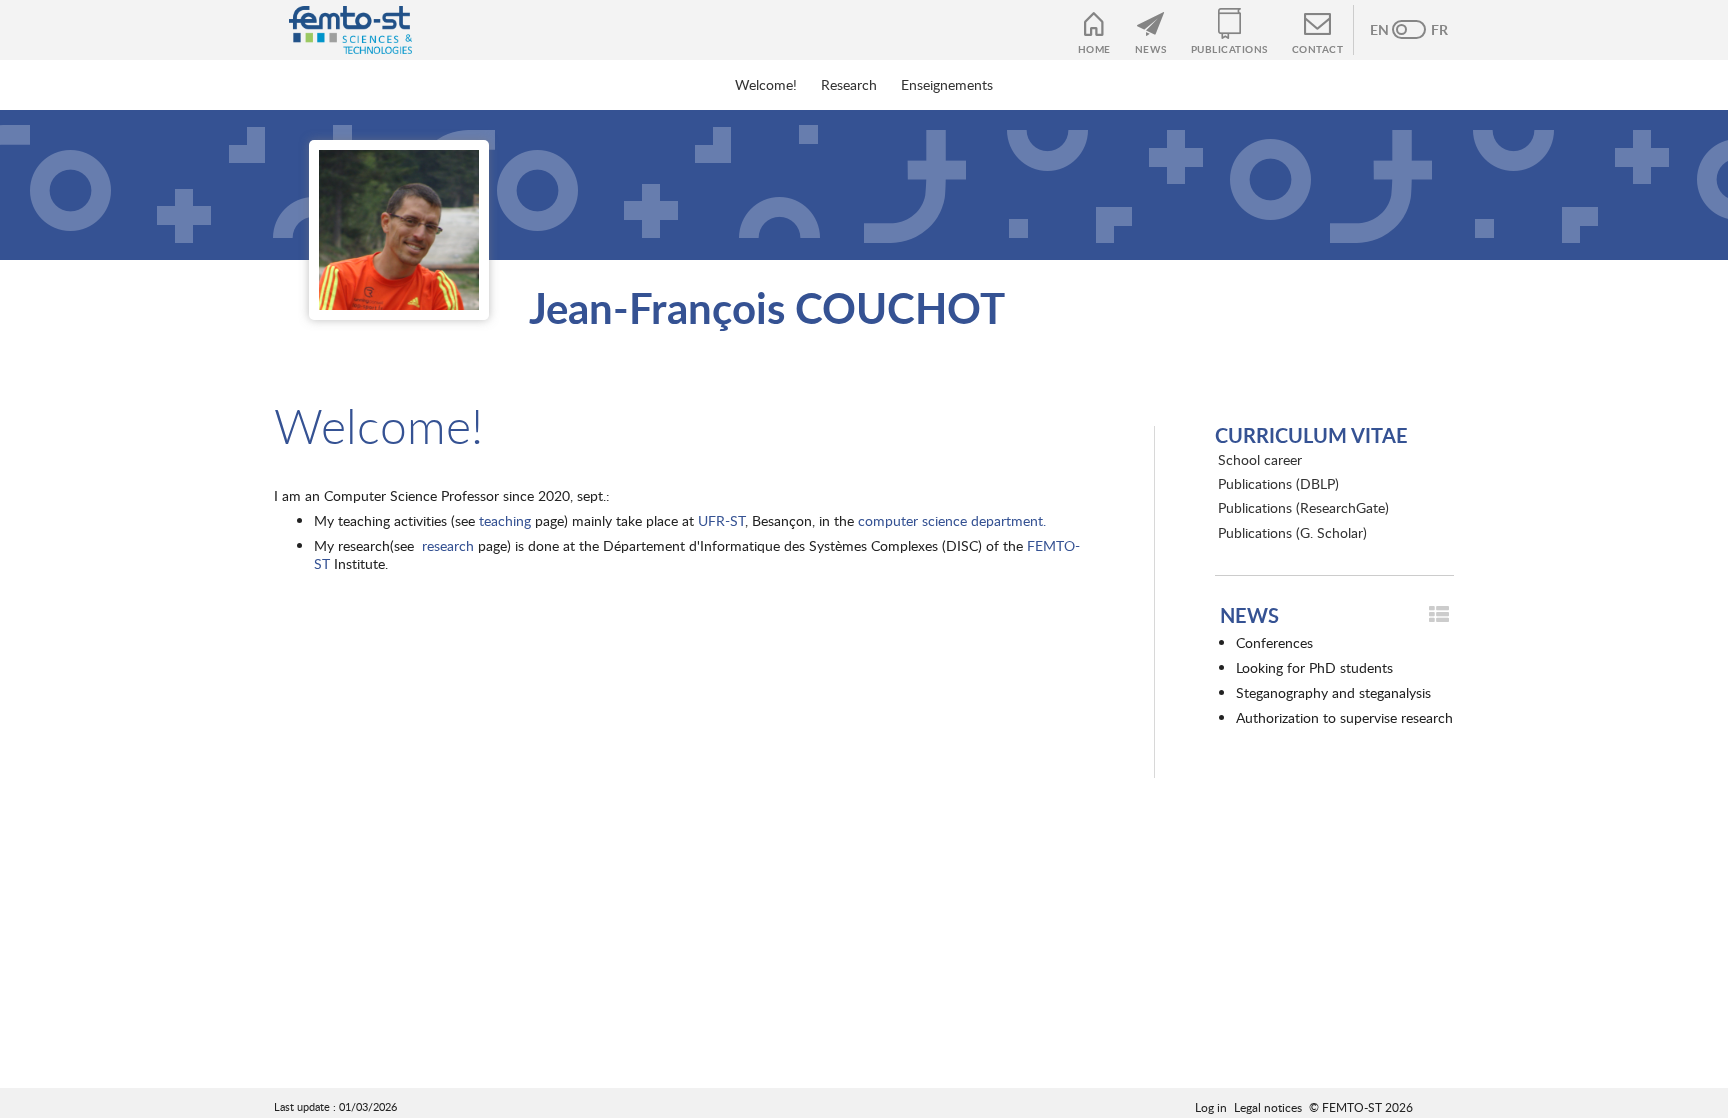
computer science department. (952, 520)
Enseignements (947, 84)
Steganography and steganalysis (1333, 692)
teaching (505, 520)
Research (849, 84)
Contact (1318, 49)
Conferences (1274, 642)
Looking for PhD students (1314, 667)
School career (1260, 459)
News (1151, 49)
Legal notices (1268, 1107)
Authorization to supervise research (1344, 717)
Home (1094, 49)
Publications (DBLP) (1278, 483)
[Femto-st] (340, 30)
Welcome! (766, 84)
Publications (1229, 49)
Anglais (1389, 30)
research (448, 545)
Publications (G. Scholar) (1292, 532)
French (1429, 30)
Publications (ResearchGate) (1303, 507)
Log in (1211, 1107)
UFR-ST (721, 520)
